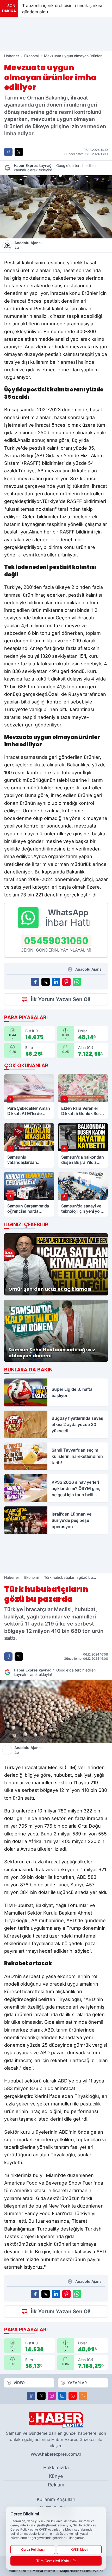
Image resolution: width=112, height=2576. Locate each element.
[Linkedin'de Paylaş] (56, 982)
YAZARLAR (77, 2383)
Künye (56, 2476)
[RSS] (83, 2396)
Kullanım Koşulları (56, 2499)
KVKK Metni (79, 2549)
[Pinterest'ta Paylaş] (66, 982)
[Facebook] (31, 2396)
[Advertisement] (56, 34)
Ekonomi (32, 56)
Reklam (56, 2485)
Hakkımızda (56, 2468)
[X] (41, 2396)
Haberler (12, 56)
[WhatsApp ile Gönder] (77, 982)
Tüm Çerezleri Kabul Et (56, 2561)
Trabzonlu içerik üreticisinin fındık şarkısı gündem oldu (54, 9)
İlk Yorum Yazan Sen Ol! (61, 999)
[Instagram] (52, 2396)
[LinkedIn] (62, 2396)
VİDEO (19, 2383)
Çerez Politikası (33, 2549)
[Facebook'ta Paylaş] (8, 152)
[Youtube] (73, 2396)
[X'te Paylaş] (19, 152)
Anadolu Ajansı (28, 245)
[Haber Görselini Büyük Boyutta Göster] (56, 207)
